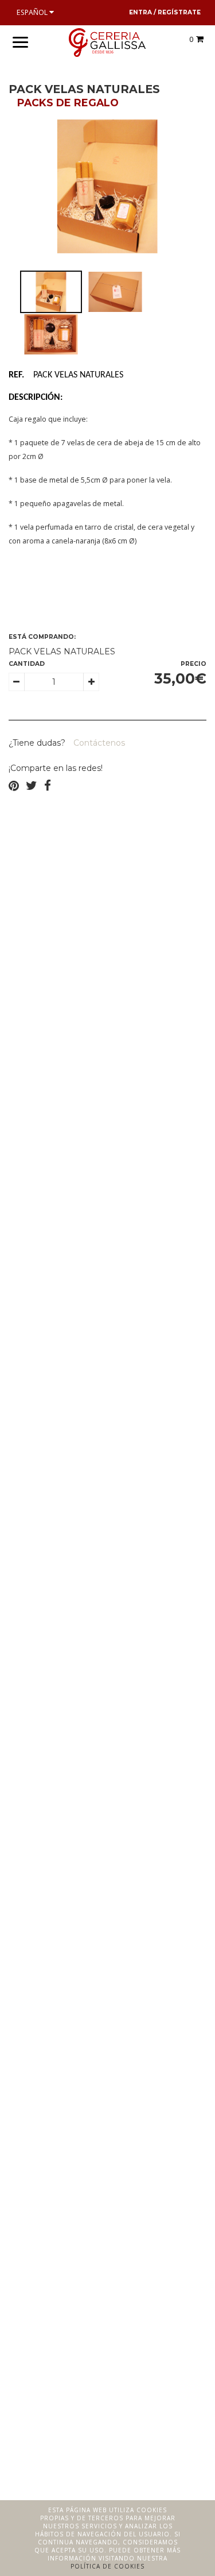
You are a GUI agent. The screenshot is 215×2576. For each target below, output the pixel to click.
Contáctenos (98, 743)
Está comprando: (42, 637)
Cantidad (27, 664)
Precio (193, 664)
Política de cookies (107, 2566)
